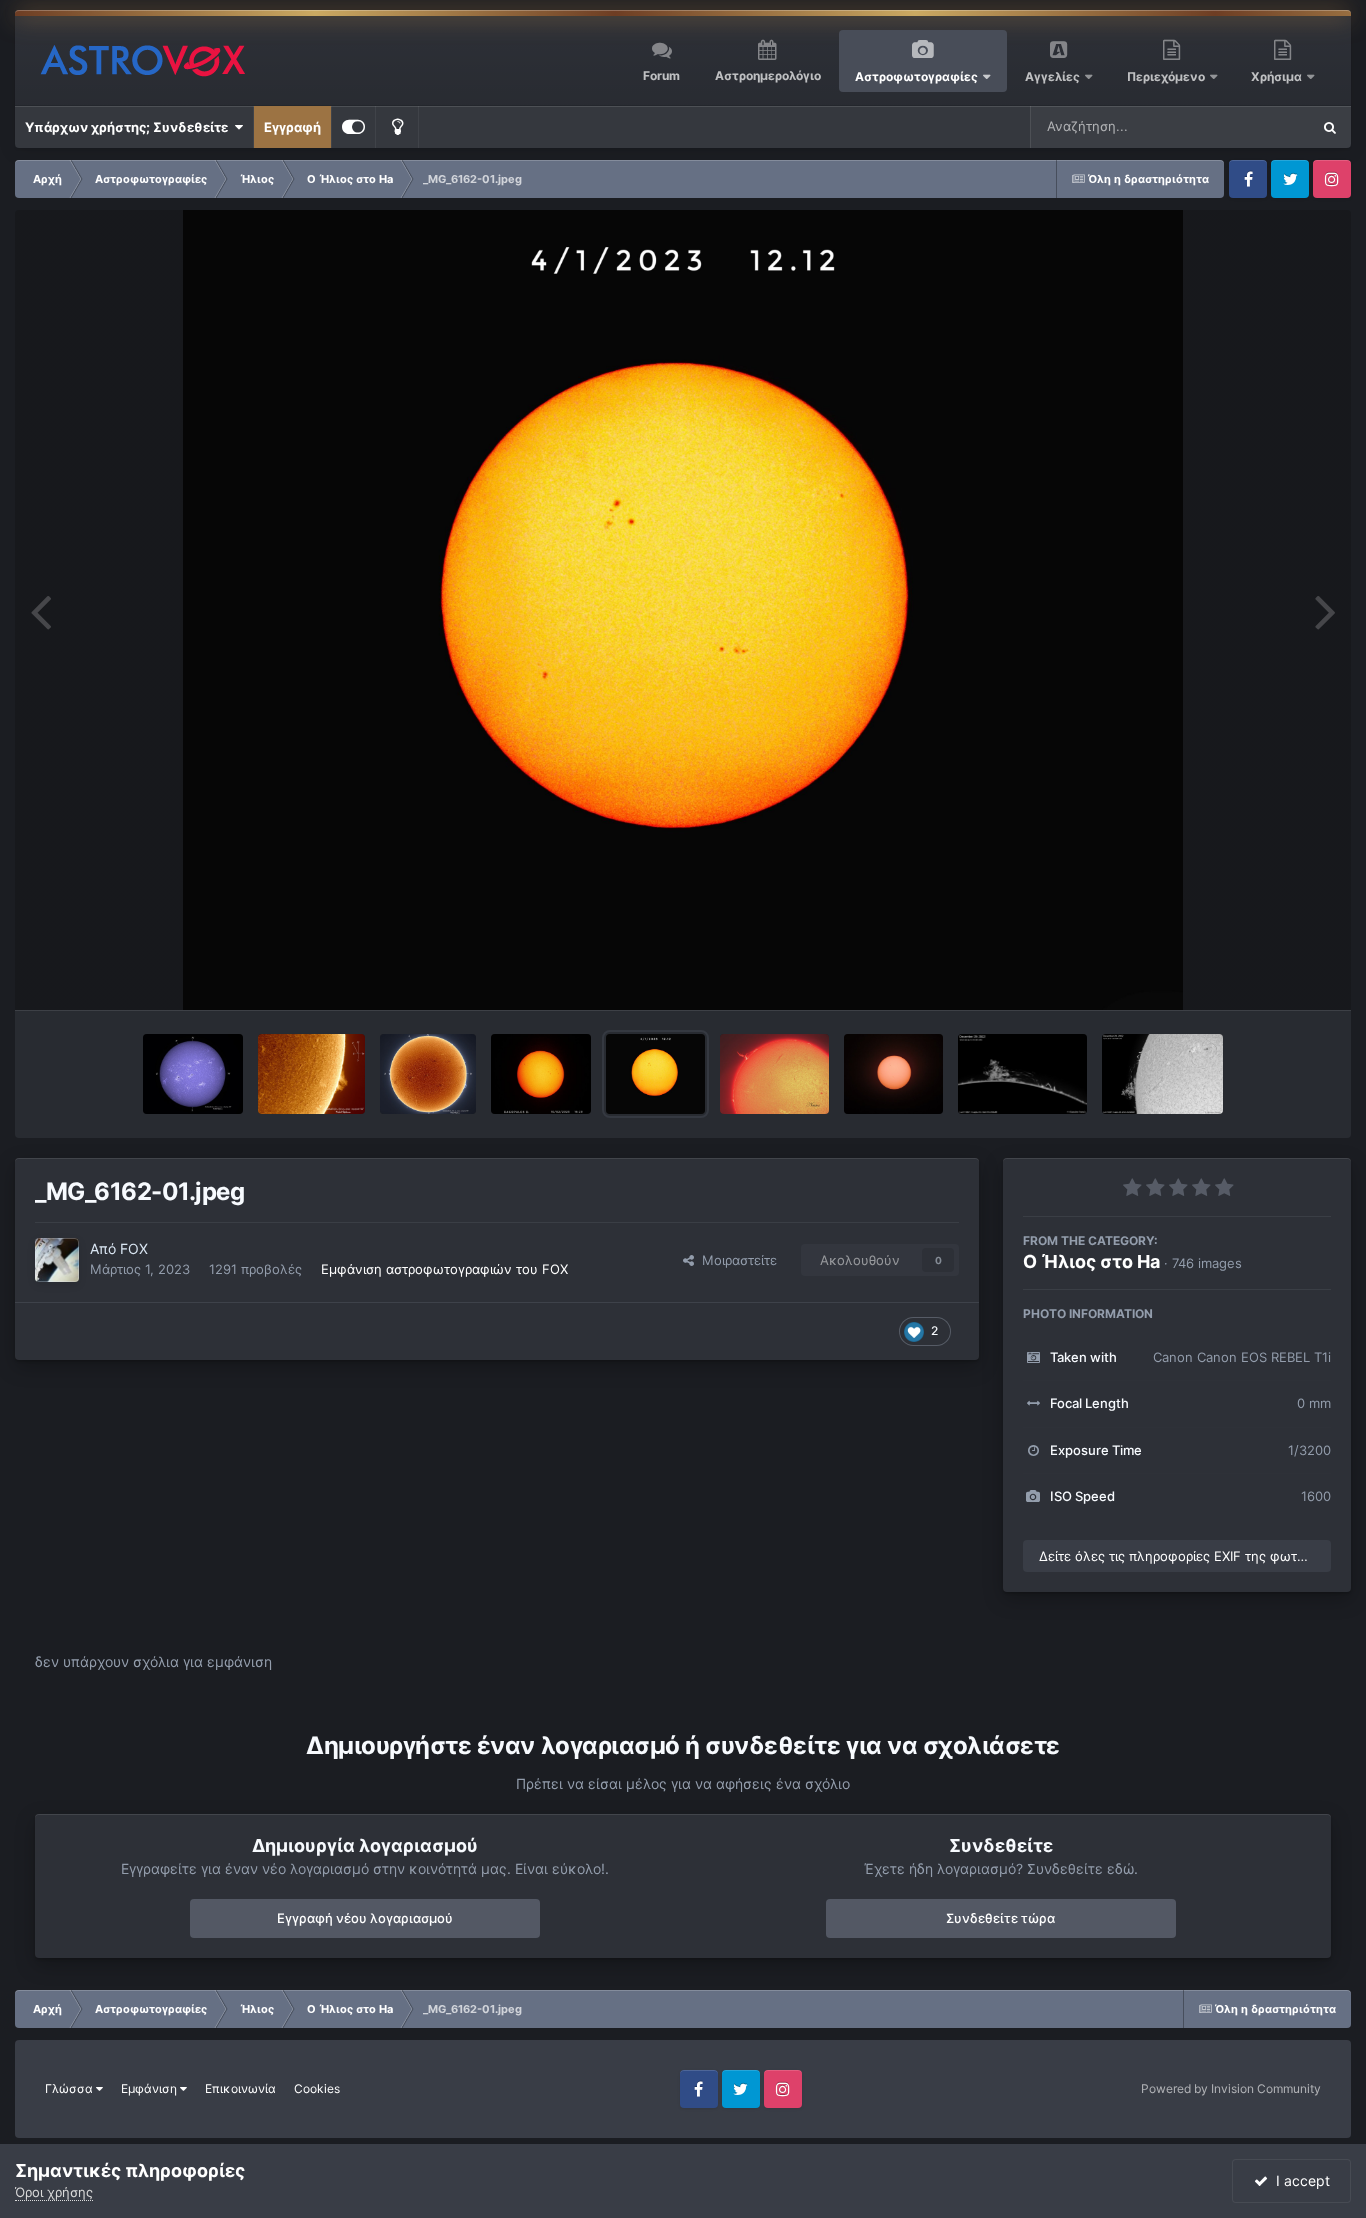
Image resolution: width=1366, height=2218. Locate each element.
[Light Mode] (397, 127)
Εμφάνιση (150, 2088)
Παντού (1260, 126)
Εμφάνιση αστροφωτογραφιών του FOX (444, 1269)
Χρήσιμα (1278, 76)
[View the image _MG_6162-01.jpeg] (656, 1074)
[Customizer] (353, 127)
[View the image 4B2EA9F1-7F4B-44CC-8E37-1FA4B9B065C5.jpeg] (774, 1074)
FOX (134, 1248)
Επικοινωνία (240, 2088)
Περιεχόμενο (1167, 76)
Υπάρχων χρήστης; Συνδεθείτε (129, 127)
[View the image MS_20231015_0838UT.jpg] (193, 1074)
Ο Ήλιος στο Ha (1091, 1261)
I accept (1299, 2180)
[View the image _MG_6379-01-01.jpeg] (541, 1074)
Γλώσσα (70, 2088)
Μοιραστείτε (735, 1260)
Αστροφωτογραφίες (916, 76)
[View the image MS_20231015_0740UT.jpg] (428, 1074)
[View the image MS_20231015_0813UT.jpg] (311, 1074)
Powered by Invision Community (1231, 2088)
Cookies (317, 2088)
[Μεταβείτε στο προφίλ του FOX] (57, 1260)
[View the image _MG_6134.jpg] (894, 1074)
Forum (661, 75)
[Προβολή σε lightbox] (683, 610)
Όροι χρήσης (54, 2192)
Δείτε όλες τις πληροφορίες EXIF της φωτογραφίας (1185, 1556)
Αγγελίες (1052, 76)
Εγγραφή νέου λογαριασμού (365, 1918)
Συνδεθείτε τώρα (1000, 1918)
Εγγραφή (292, 127)
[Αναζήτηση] (1330, 127)
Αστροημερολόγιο (768, 75)
